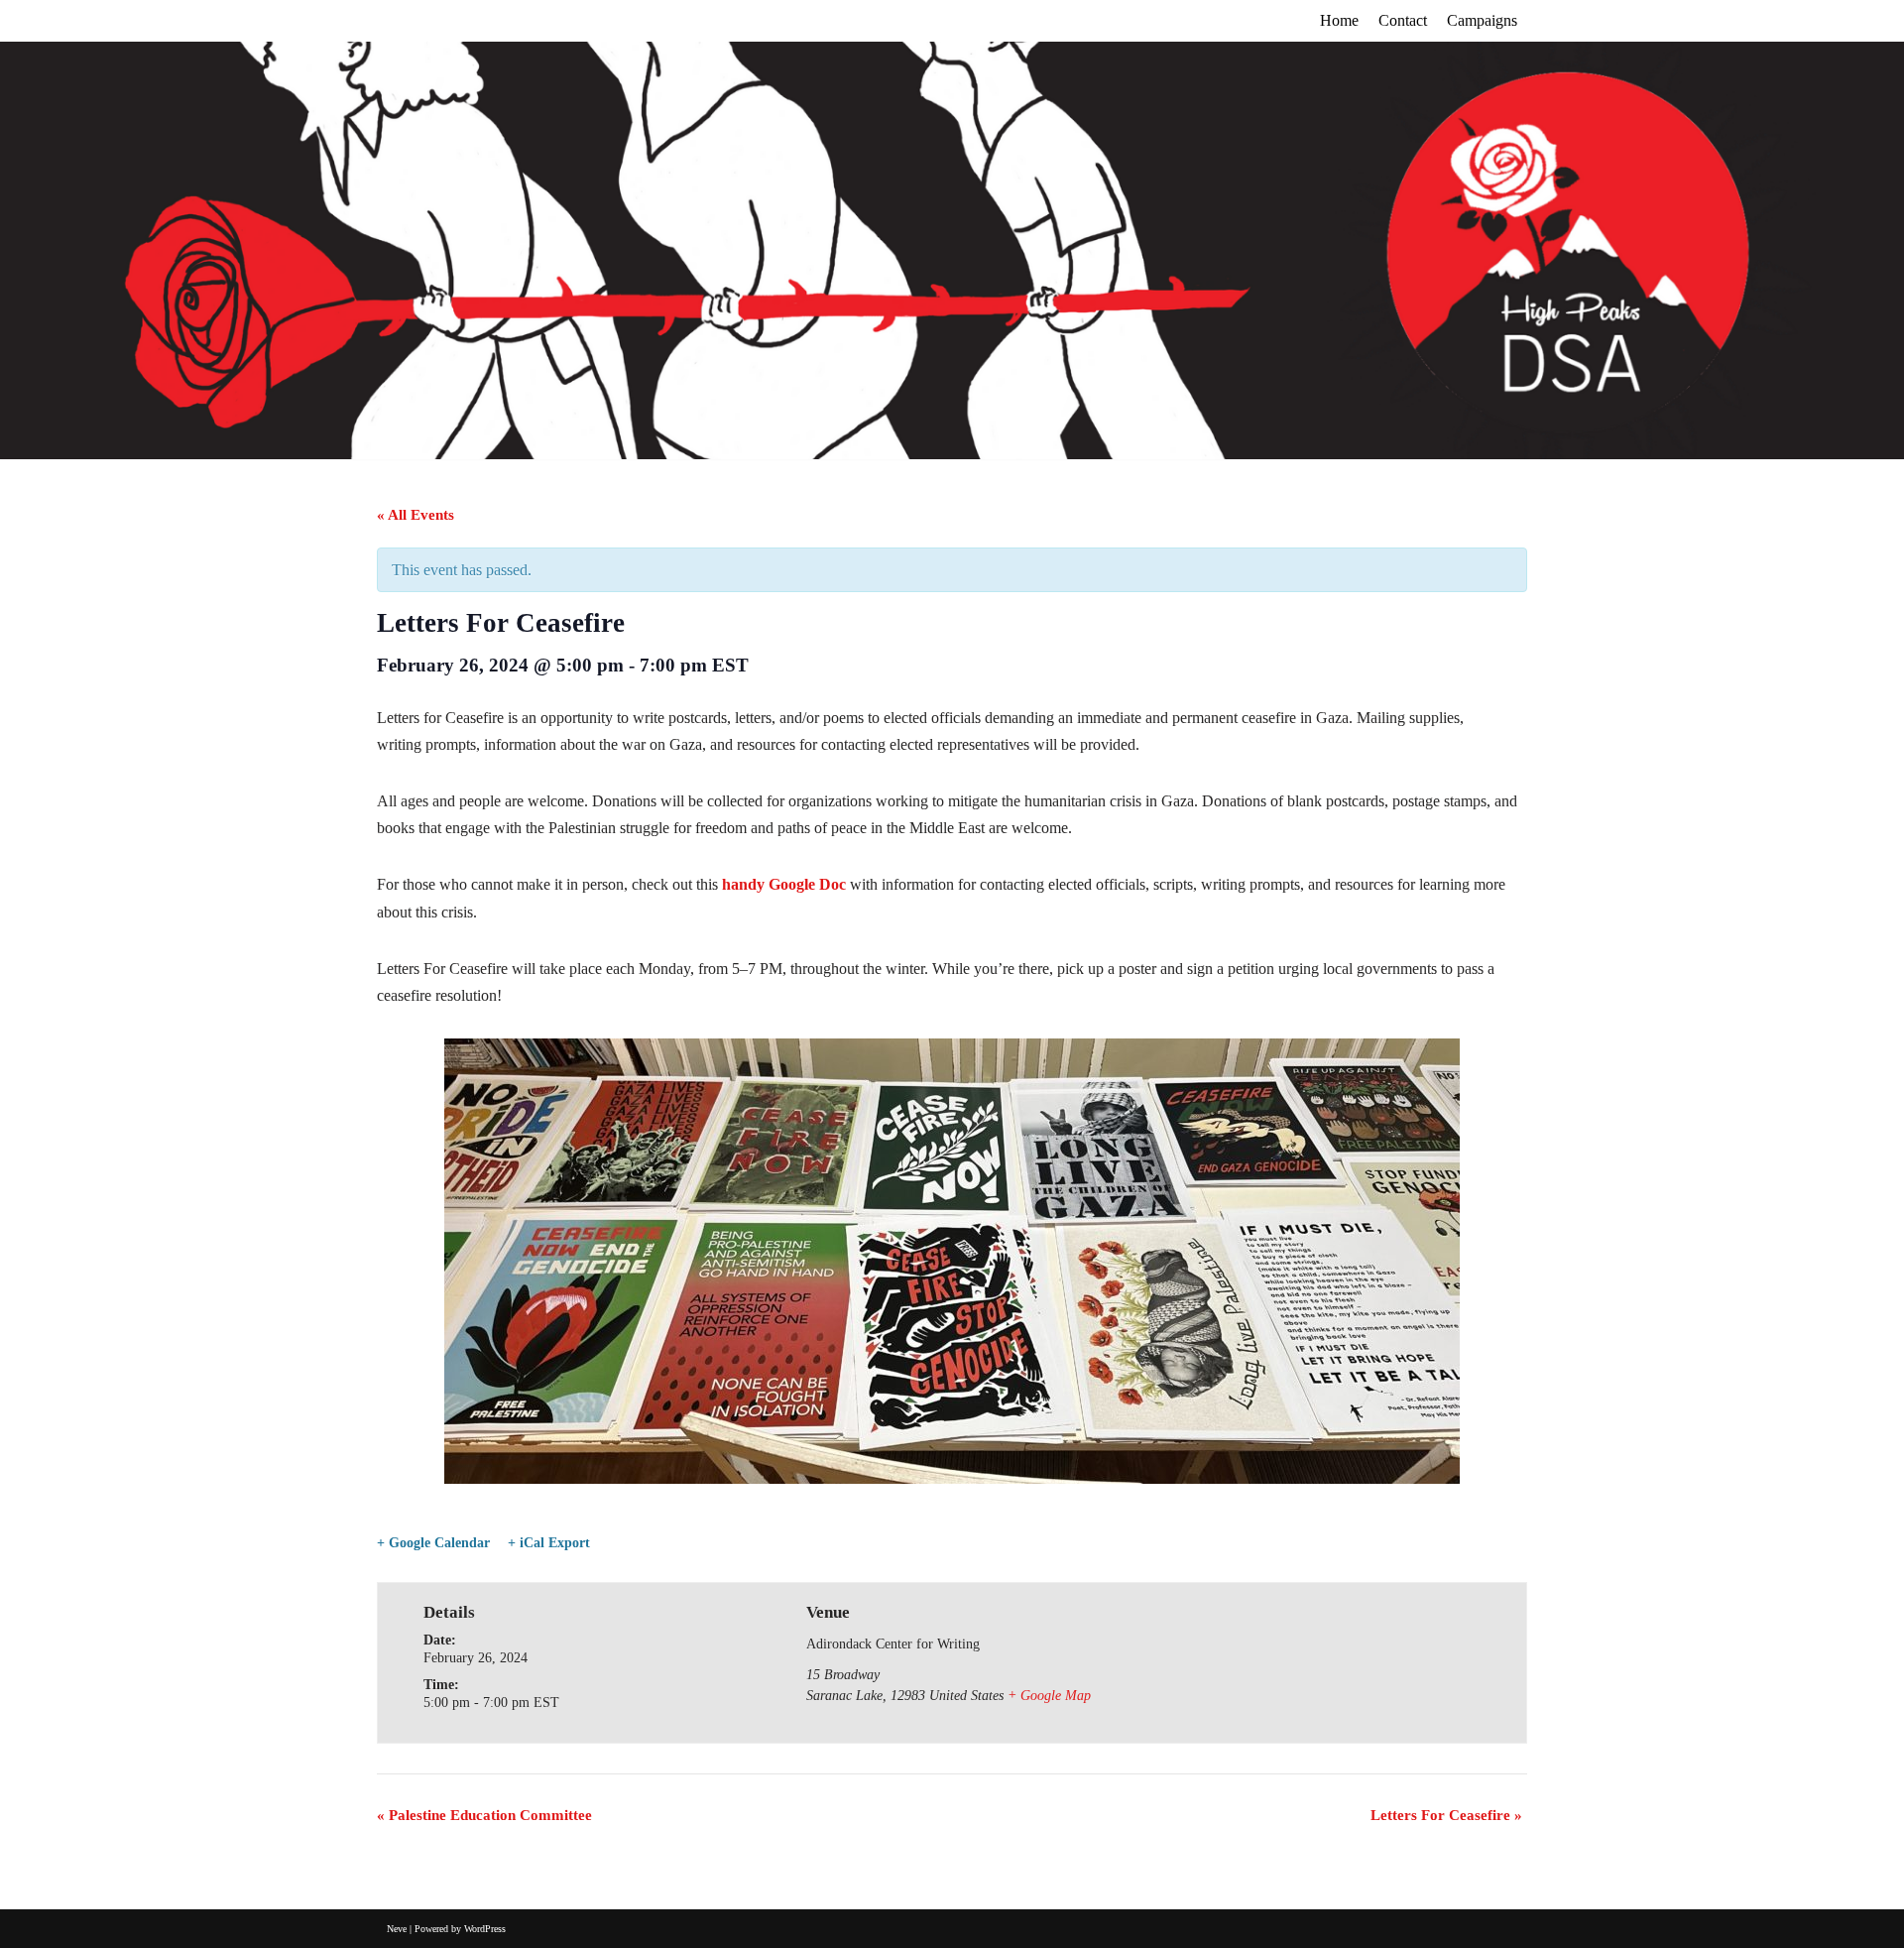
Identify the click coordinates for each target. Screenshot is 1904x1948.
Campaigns (1482, 20)
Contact (1403, 20)
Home (1339, 20)
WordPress (485, 1929)
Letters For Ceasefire (1446, 1815)
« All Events (416, 515)
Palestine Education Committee (484, 1815)
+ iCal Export (549, 1543)
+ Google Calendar (433, 1543)
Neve (397, 1929)
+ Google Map (1049, 1696)
